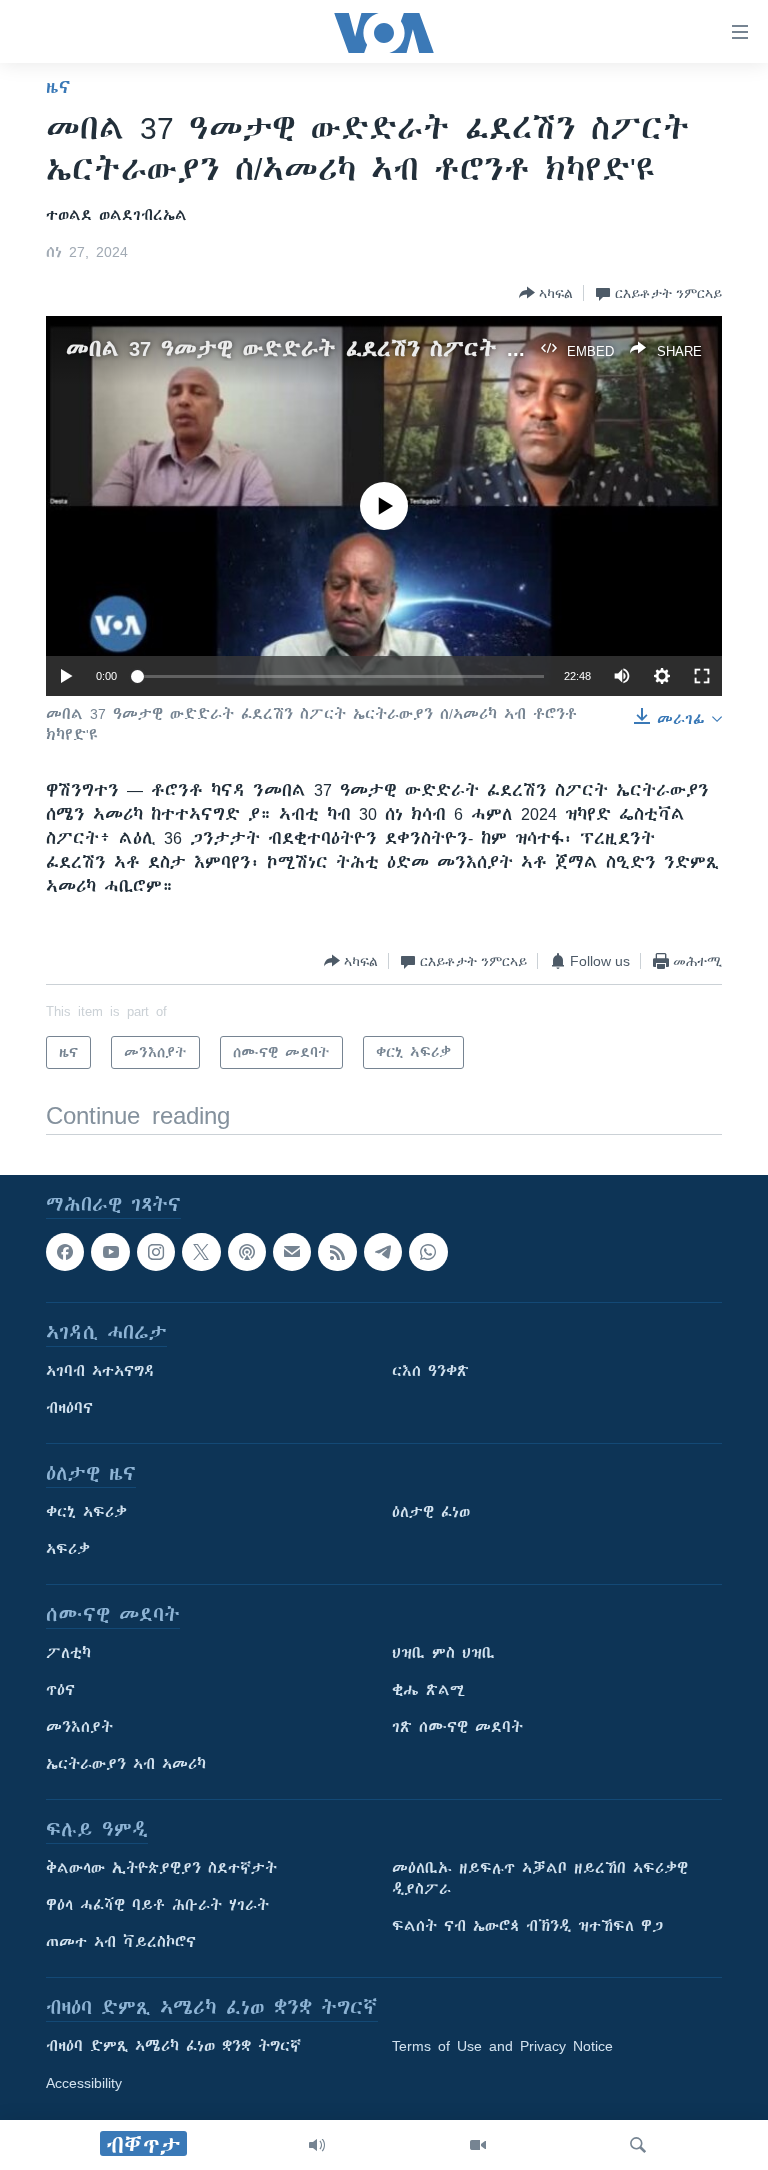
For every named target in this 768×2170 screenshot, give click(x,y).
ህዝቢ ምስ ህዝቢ (443, 1654)
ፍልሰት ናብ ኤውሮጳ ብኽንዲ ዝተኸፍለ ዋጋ (527, 1927)
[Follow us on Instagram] (156, 1252)
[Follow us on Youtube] (110, 1252)
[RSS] (337, 1252)
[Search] (638, 2145)
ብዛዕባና (69, 1409)
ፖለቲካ (68, 1654)
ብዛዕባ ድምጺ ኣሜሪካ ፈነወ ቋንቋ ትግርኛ (173, 2047)
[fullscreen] (702, 676)
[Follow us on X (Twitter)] (201, 1252)
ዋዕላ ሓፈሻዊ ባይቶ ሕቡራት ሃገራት (157, 1906)
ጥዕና (60, 1691)
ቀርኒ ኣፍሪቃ (86, 1513)
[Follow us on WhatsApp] (428, 1252)
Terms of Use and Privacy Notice (502, 2047)
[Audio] (317, 2145)
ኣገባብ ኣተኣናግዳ (100, 1372)
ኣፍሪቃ (68, 1550)
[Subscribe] (292, 1252)
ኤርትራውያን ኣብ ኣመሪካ (126, 1765)
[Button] (546, 293)
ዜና (58, 87)
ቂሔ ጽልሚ (428, 1691)
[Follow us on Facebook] (65, 1252)
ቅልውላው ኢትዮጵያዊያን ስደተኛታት (161, 1869)
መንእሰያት (79, 1728)
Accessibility (84, 2084)
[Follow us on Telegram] (383, 1252)
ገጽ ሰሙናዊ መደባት (457, 1728)
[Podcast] (247, 1252)
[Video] (478, 2145)
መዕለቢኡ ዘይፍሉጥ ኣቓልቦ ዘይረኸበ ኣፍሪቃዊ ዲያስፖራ (540, 1879)
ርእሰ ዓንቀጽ (430, 1372)
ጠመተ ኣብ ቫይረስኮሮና (121, 1943)
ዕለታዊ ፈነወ (431, 1513)
